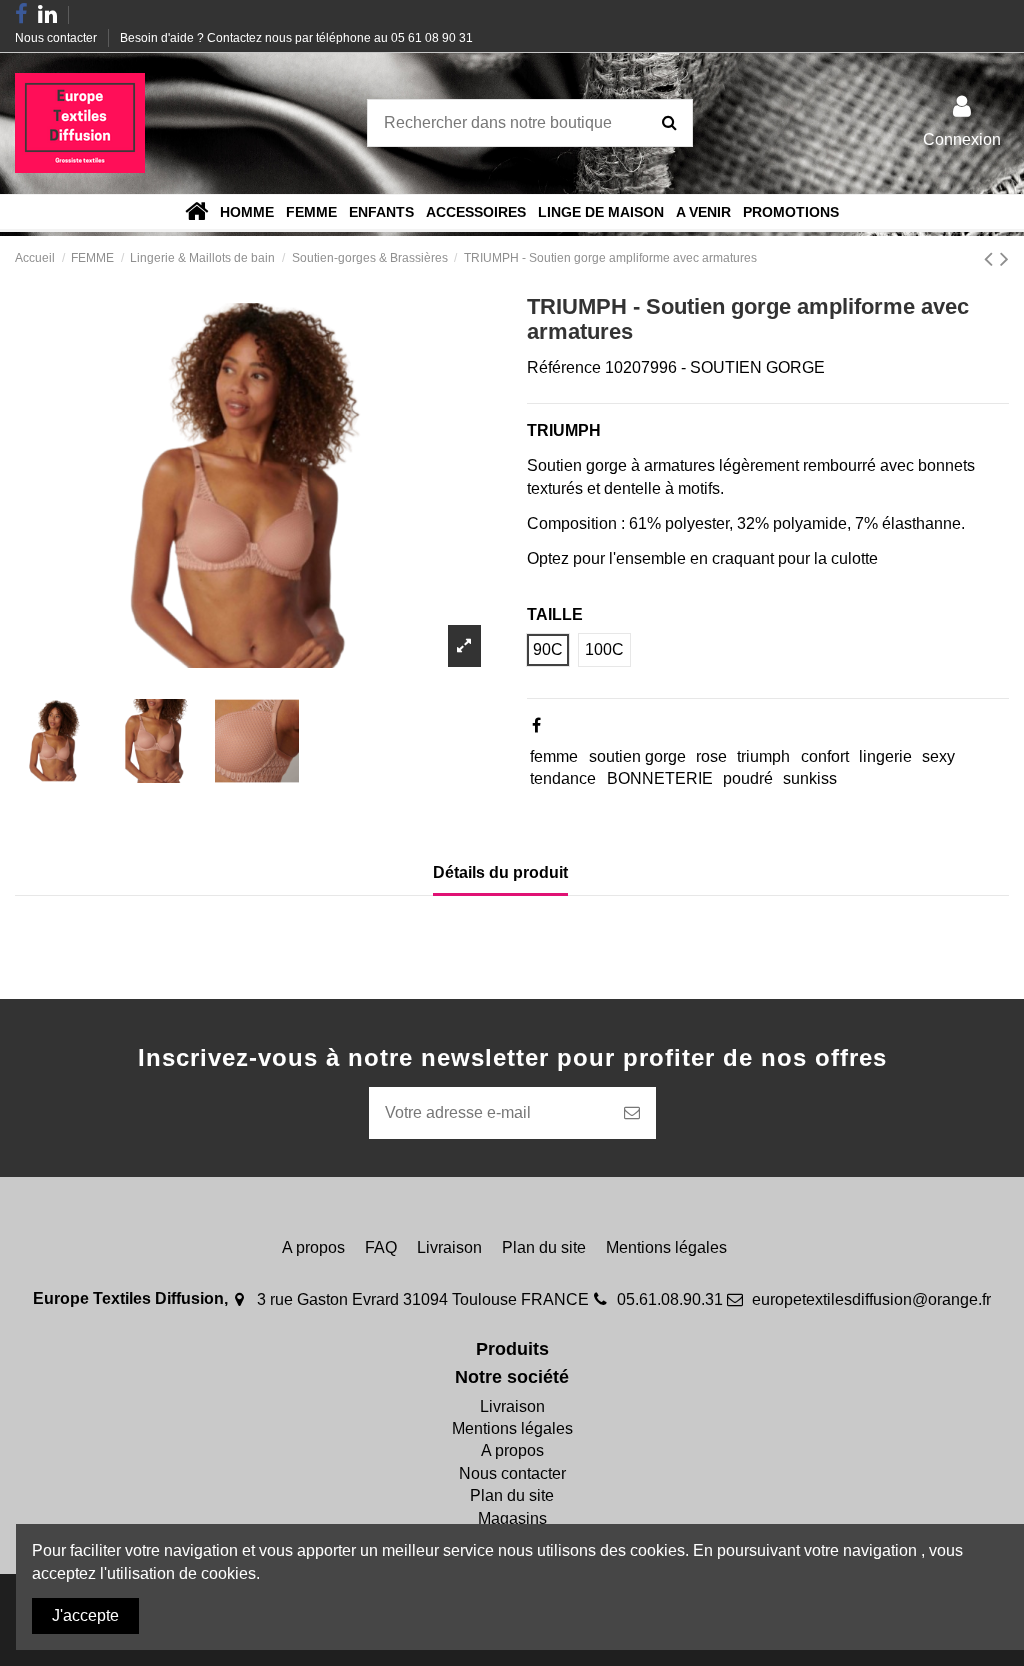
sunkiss (810, 778)
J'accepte (85, 1615)
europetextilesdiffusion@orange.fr (871, 1299)
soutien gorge (637, 756)
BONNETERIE (660, 778)
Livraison (449, 1247)
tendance (563, 778)
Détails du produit (500, 872)
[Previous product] (992, 258)
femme (554, 756)
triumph (763, 756)
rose (711, 756)
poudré (748, 778)
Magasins (512, 1518)
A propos (313, 1247)
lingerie (885, 756)
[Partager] (536, 725)
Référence (564, 367)
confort (825, 756)
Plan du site (544, 1247)
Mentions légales (666, 1247)
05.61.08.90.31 (670, 1299)
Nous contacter (57, 38)
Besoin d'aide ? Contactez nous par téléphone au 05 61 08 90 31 (296, 38)
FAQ (381, 1247)
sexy (938, 756)
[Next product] (1004, 258)
